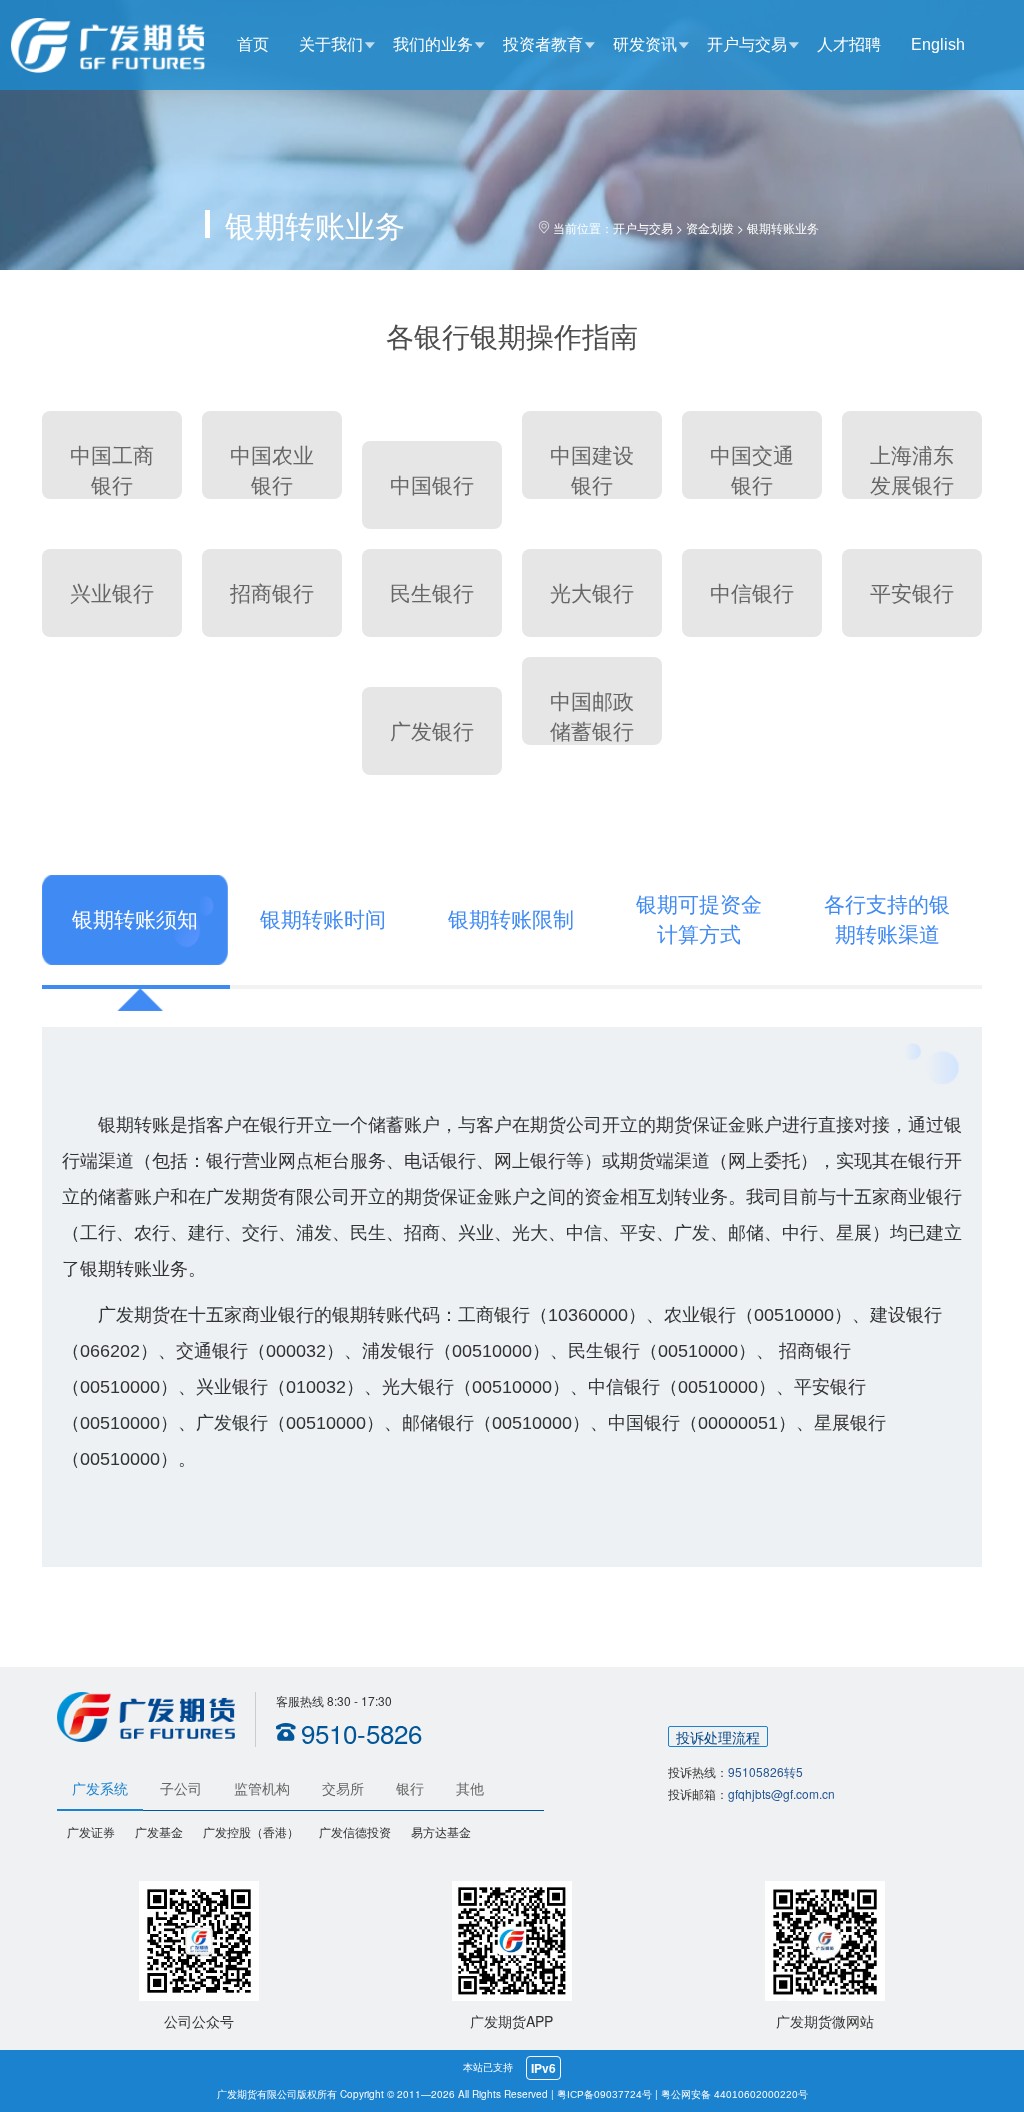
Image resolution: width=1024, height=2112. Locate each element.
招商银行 (272, 593)
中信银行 (752, 593)
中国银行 (432, 485)
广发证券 (91, 1833)
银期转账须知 (135, 919)
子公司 (181, 1789)
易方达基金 (441, 1833)
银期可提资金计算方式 (699, 919)
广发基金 (159, 1833)
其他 (470, 1789)
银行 (410, 1789)
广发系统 (100, 1789)
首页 (253, 44)
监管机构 (262, 1789)
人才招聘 (849, 44)
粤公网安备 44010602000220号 (734, 2094)
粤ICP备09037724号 (604, 2094)
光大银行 (592, 593)
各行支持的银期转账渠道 (887, 919)
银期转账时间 (323, 919)
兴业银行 (112, 593)
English (938, 44)
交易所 (343, 1789)
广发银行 (432, 731)
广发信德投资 (355, 1833)
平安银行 (912, 593)
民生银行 (432, 593)
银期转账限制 (511, 919)
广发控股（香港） (251, 1833)
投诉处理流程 (718, 1737)
